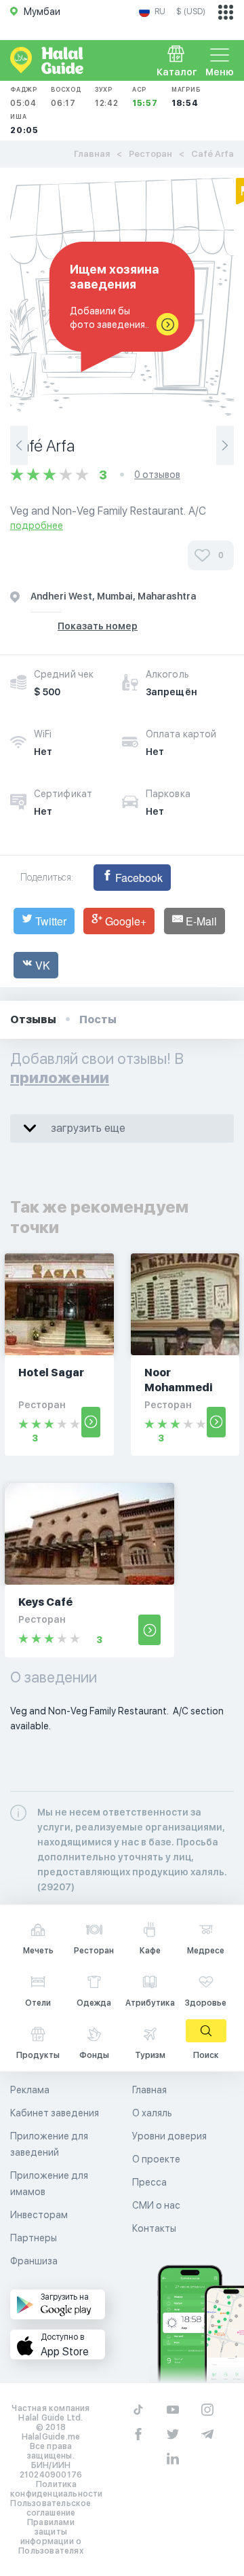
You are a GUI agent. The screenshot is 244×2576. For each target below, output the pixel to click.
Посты (98, 1019)
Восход (66, 97)
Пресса (149, 2182)
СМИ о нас (156, 2205)
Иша (24, 124)
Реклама (30, 2090)
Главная (92, 154)
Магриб (186, 97)
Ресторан (150, 154)
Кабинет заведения (55, 2113)
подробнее (37, 526)
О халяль (152, 2113)
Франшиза (34, 2261)
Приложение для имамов (49, 2184)
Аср (145, 97)
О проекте (156, 2159)
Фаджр (24, 97)
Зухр (107, 97)
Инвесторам (39, 2215)
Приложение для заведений (49, 2144)
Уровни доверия (169, 2136)
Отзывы (33, 1019)
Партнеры (34, 2238)
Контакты (154, 2228)
